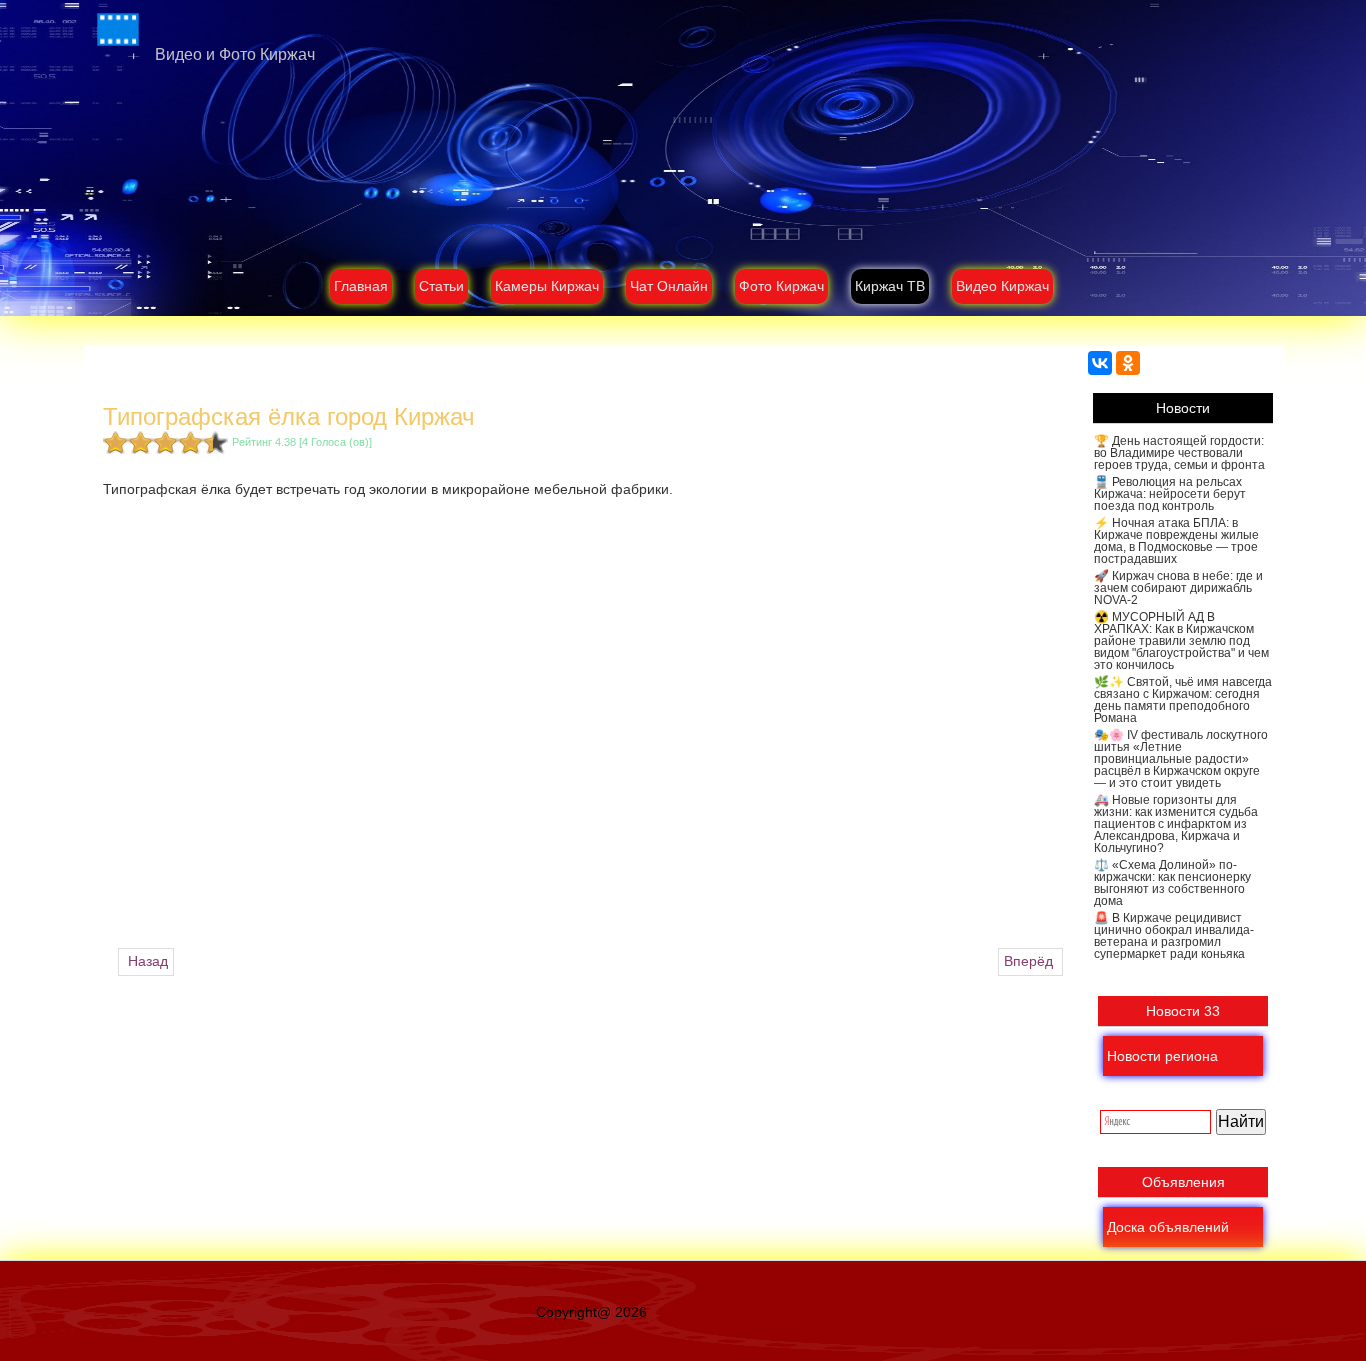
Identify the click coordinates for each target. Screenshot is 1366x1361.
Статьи (441, 286)
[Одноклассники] (1128, 363)
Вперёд (1030, 961)
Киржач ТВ (890, 286)
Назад (146, 961)
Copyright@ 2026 (591, 1312)
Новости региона (1162, 1056)
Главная (361, 286)
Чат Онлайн (669, 286)
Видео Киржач (1002, 286)
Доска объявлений (1168, 1227)
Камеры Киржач (547, 286)
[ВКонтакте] (1100, 363)
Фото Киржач (781, 286)
